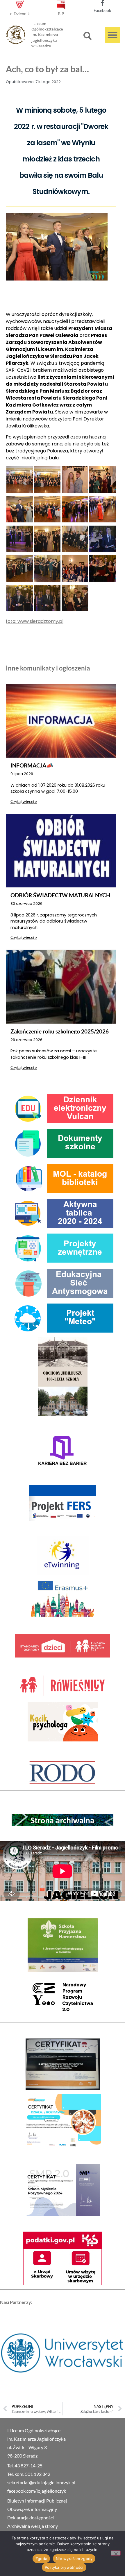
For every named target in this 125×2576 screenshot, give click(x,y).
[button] (87, 36)
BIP (61, 14)
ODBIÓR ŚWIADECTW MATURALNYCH (60, 895)
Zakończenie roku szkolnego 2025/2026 (60, 1031)
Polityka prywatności (64, 2567)
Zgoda (41, 2559)
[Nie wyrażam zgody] (116, 2553)
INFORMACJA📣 (32, 765)
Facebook (102, 10)
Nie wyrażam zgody (74, 2559)
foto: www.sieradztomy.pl (35, 621)
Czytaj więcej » (24, 801)
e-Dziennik (20, 14)
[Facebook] (102, 3)
